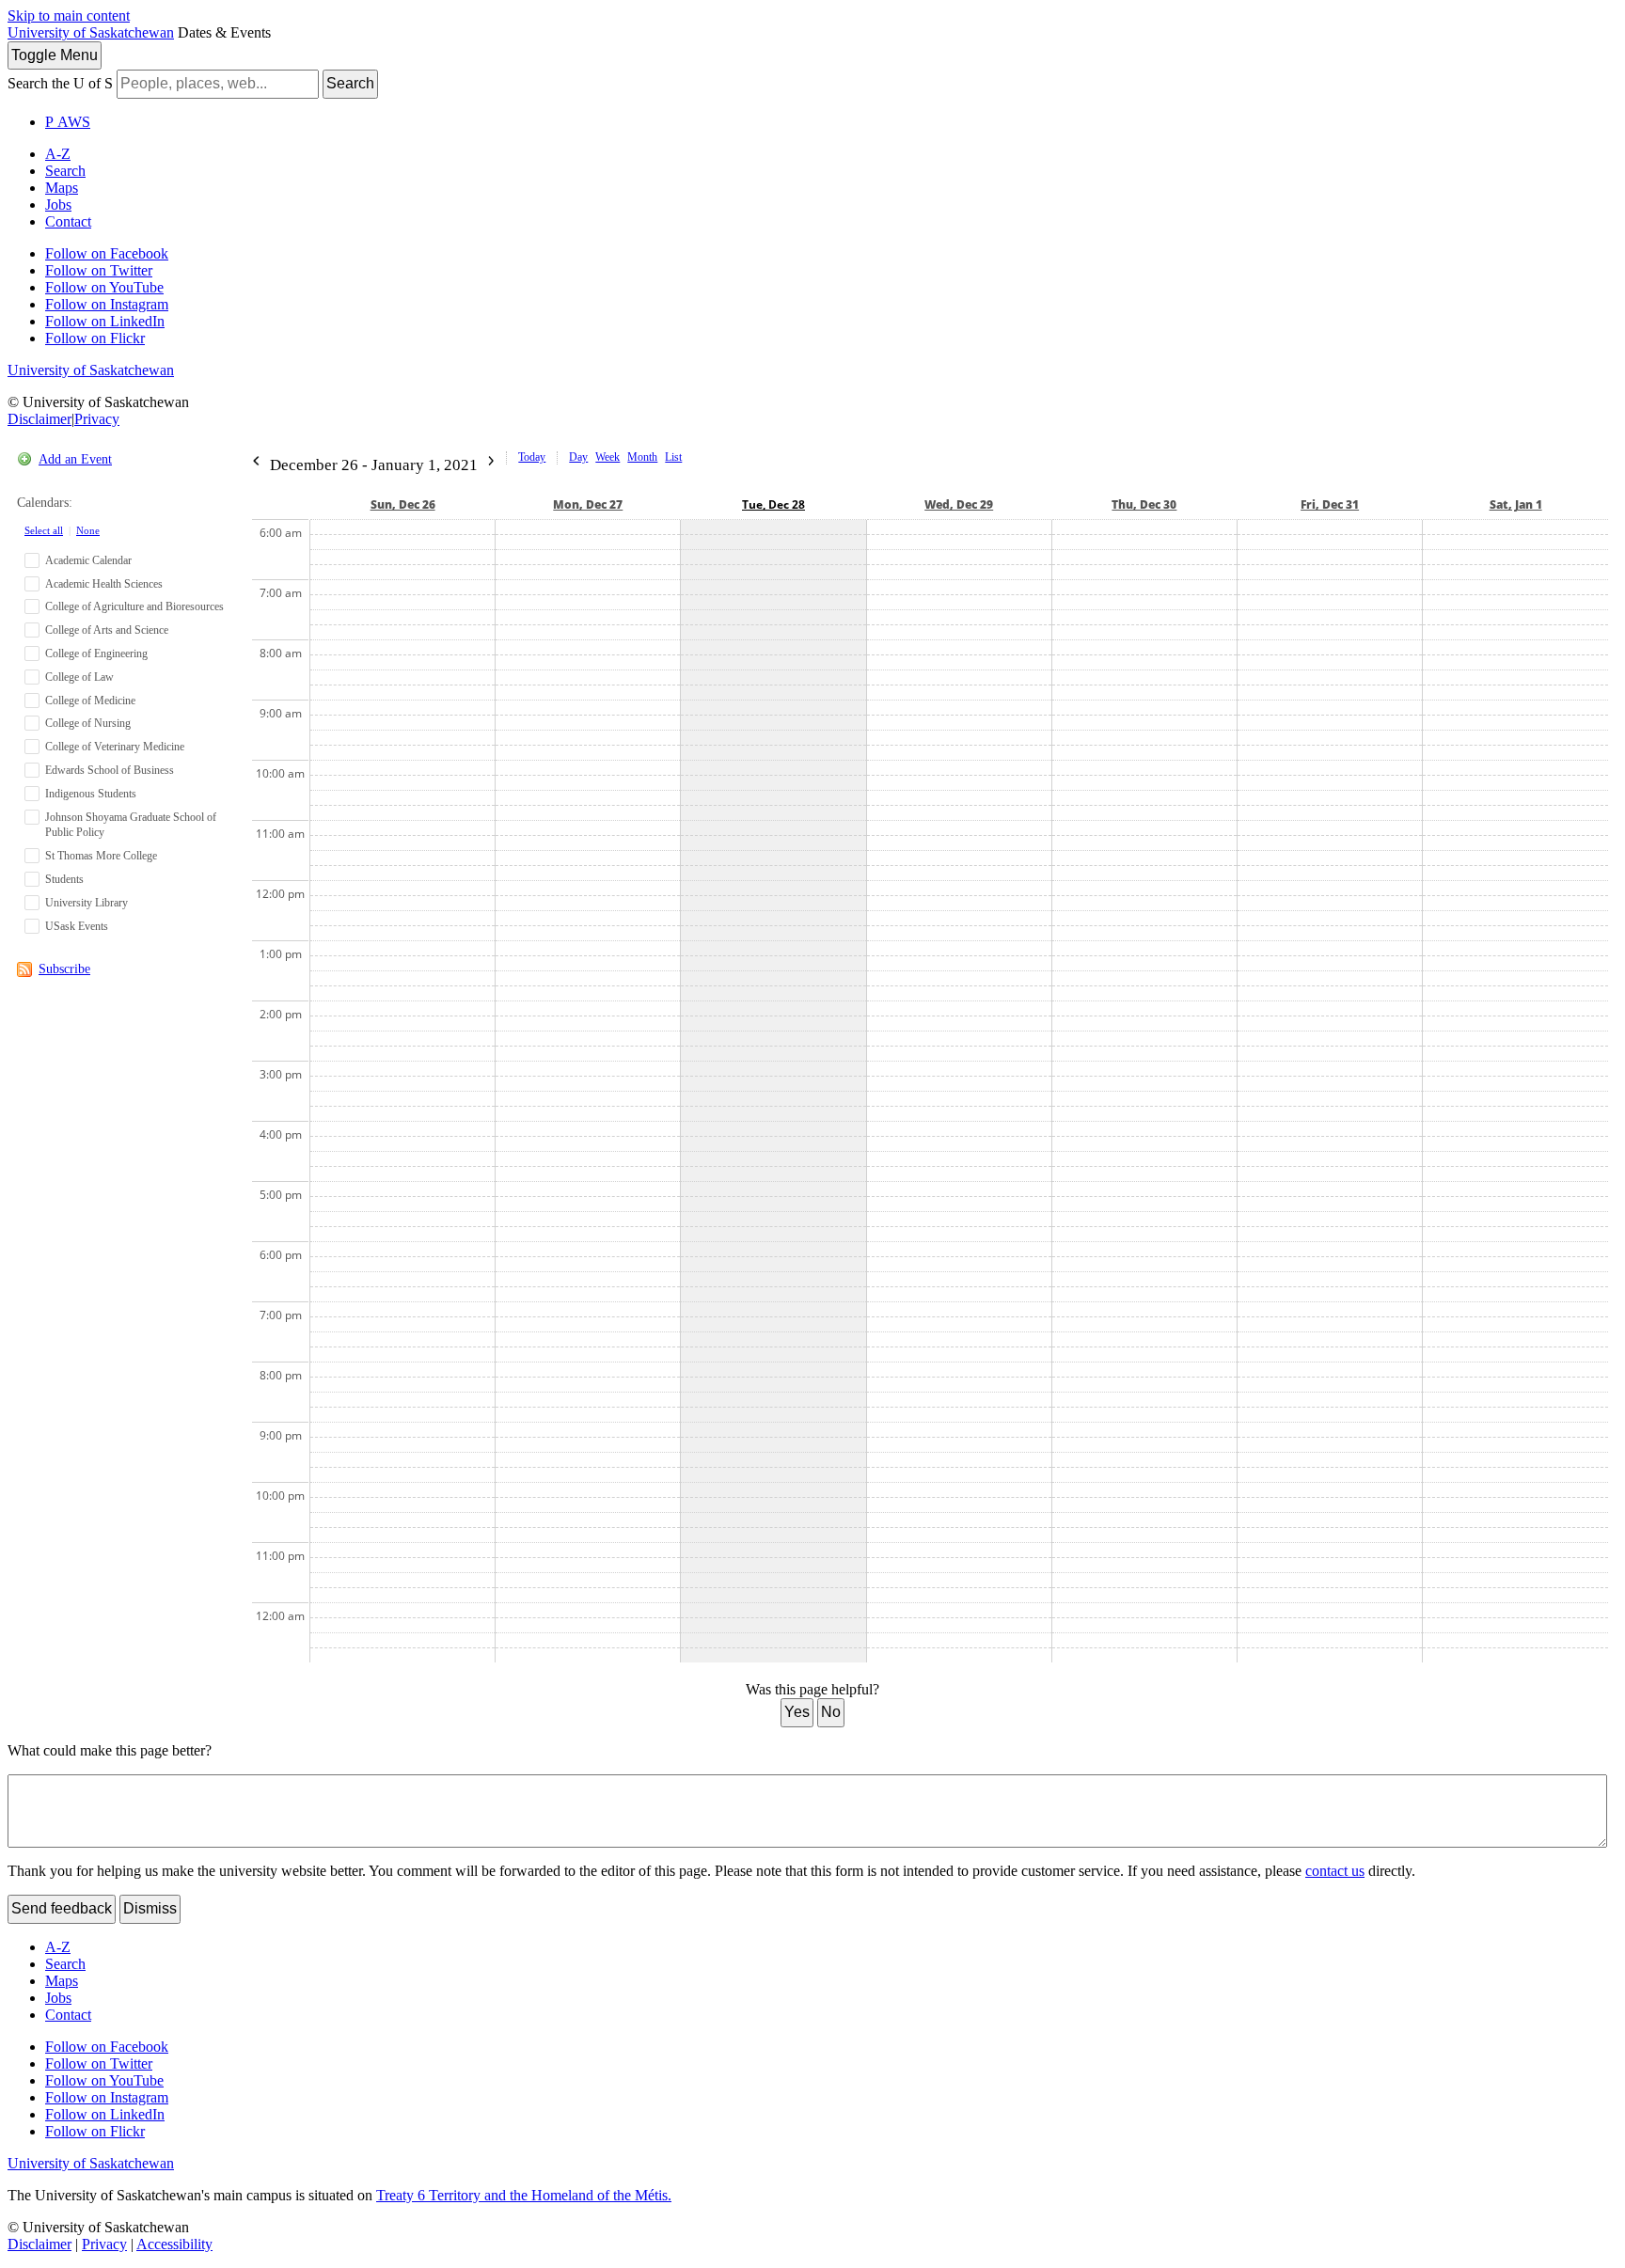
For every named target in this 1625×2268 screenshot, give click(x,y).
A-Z (58, 154)
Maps (62, 188)
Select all (44, 530)
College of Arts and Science (107, 630)
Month (642, 457)
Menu (55, 55)
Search (350, 83)
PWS (68, 122)
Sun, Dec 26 (403, 504)
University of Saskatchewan (91, 32)
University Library (87, 903)
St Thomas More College (101, 856)
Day (578, 457)
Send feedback (62, 1908)
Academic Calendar (88, 560)
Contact (68, 221)
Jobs (58, 205)
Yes (797, 1712)
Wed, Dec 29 (959, 504)
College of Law (79, 677)
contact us (1335, 1871)
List (673, 457)
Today (532, 457)
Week (607, 457)
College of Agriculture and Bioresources (134, 606)
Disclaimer (39, 419)
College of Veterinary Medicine (115, 747)
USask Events (77, 926)
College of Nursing (88, 723)
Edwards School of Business (110, 770)
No (831, 1712)
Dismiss (150, 1908)
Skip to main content (69, 16)
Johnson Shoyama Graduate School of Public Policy (131, 825)
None (88, 530)
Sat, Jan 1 (1516, 504)
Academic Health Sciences (104, 584)
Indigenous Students (91, 794)
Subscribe (64, 969)
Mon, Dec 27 (588, 504)
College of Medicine (90, 701)
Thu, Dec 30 (1144, 504)
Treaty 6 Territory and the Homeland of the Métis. (524, 2195)
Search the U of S (60, 83)
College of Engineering (96, 654)
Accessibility (174, 2244)
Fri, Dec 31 (1330, 504)
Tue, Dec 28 (773, 504)
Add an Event (75, 459)
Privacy (97, 419)
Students (64, 879)
